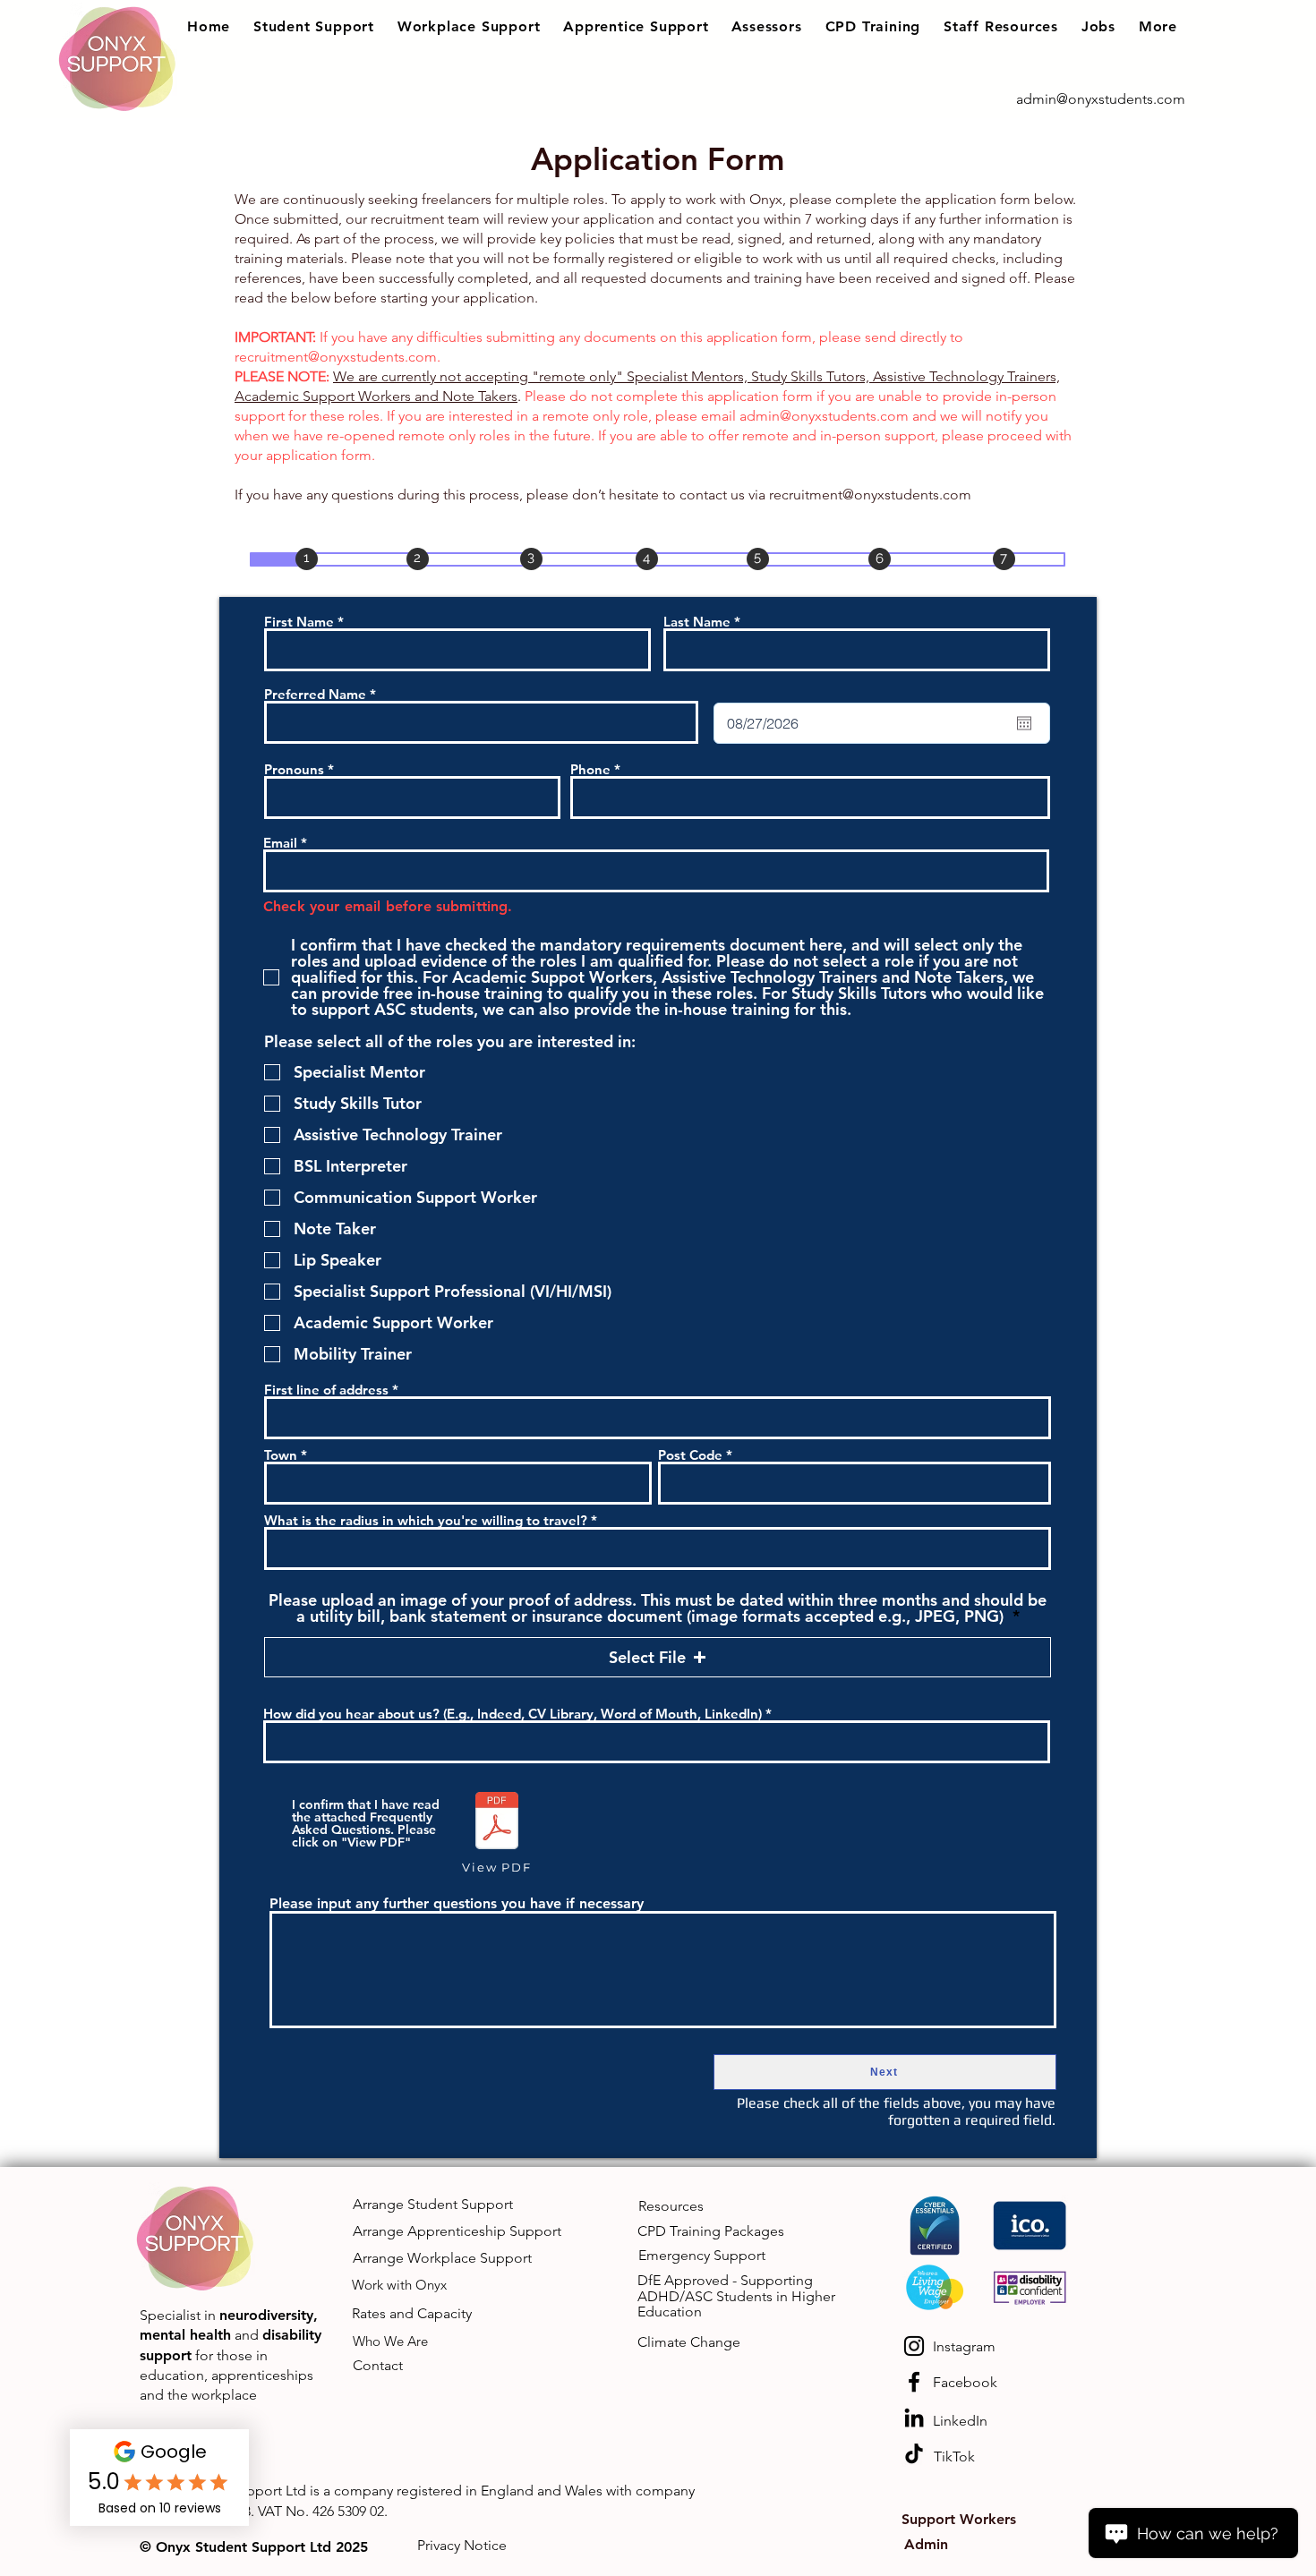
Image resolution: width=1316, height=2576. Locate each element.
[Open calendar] (1024, 723)
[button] (314, 26)
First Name (299, 622)
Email (280, 843)
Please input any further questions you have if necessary (457, 1904)
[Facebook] (914, 2382)
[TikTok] (914, 2453)
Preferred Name (315, 694)
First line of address (326, 1390)
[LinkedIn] (914, 2418)
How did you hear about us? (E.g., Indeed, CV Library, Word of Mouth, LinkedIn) (513, 1714)
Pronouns (294, 769)
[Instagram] (914, 2346)
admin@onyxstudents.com (824, 416)
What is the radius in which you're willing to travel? (426, 1520)
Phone (590, 769)
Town (281, 1455)
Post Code (690, 1455)
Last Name (697, 622)
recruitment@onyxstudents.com (336, 357)
